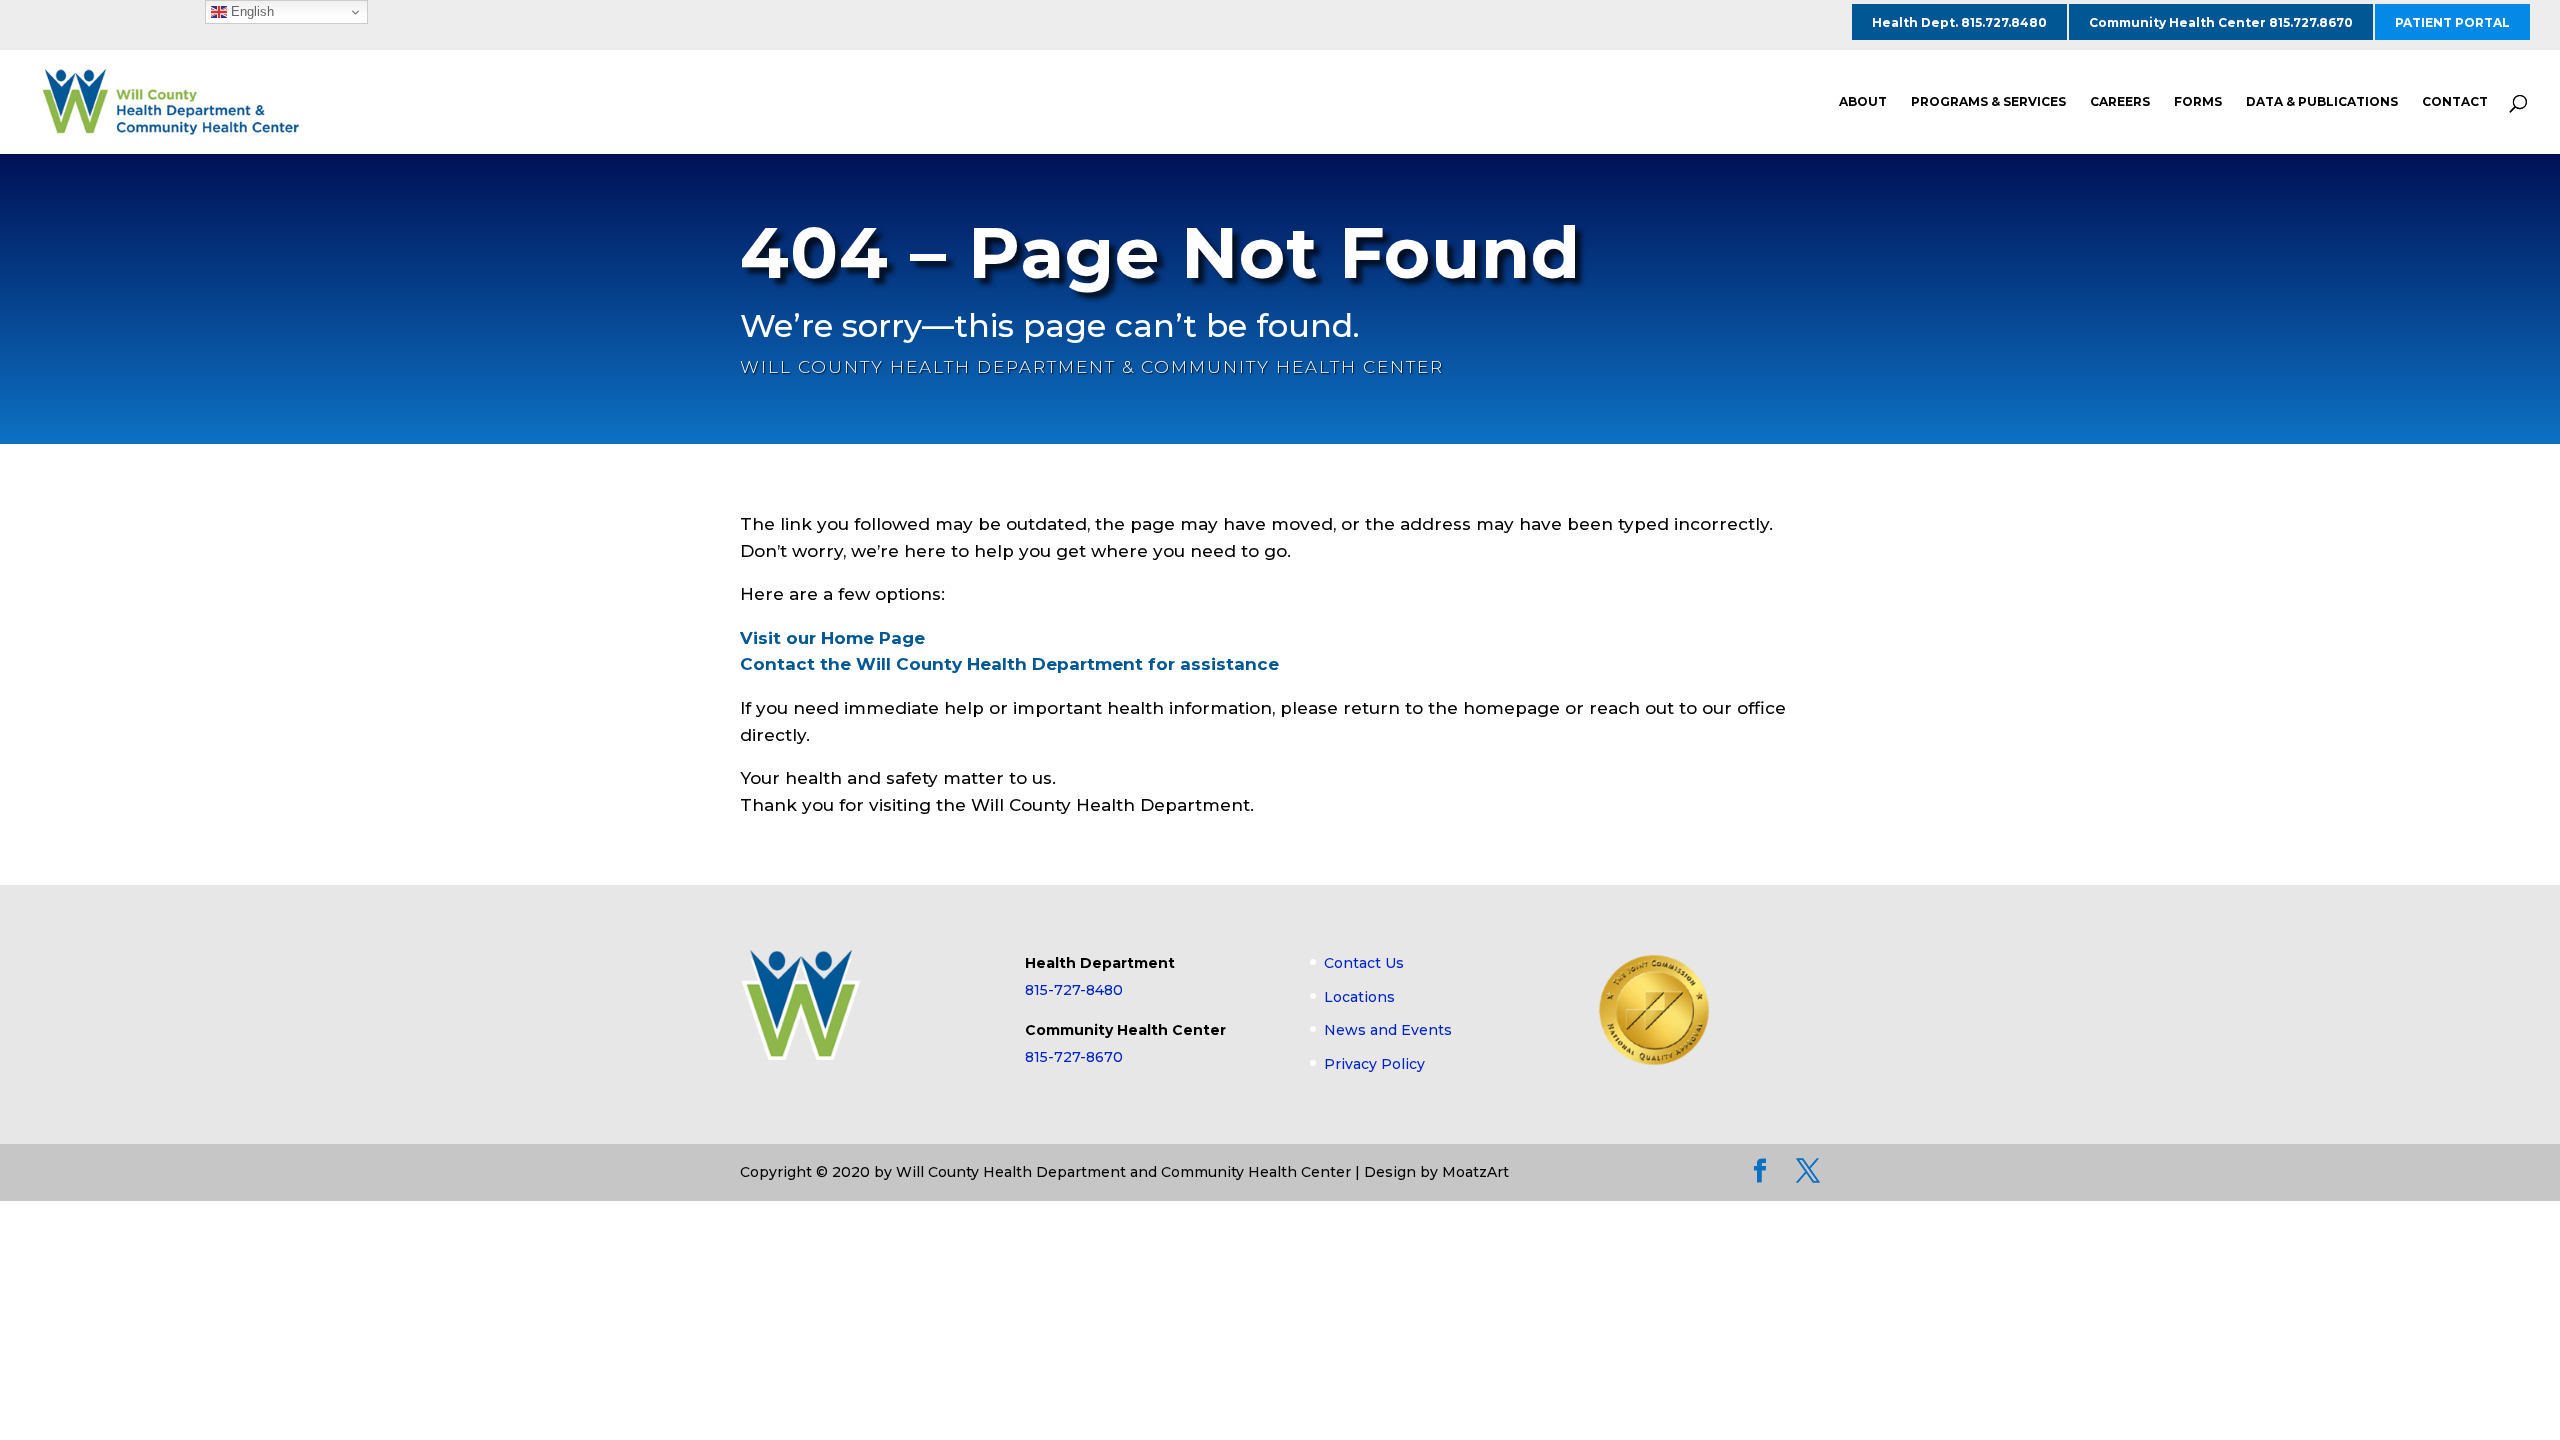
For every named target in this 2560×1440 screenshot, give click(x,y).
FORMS (2198, 102)
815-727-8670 (1074, 1057)
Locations (1359, 997)
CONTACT (2455, 102)
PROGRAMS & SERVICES (1988, 102)
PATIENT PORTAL (2452, 22)
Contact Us (1364, 963)
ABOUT (1863, 102)
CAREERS (2120, 102)
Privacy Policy (1374, 1064)
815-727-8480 (1074, 990)
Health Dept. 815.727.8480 (1959, 22)
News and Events (1388, 1030)
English (250, 11)
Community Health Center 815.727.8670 (2221, 22)
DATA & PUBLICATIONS (2322, 102)
